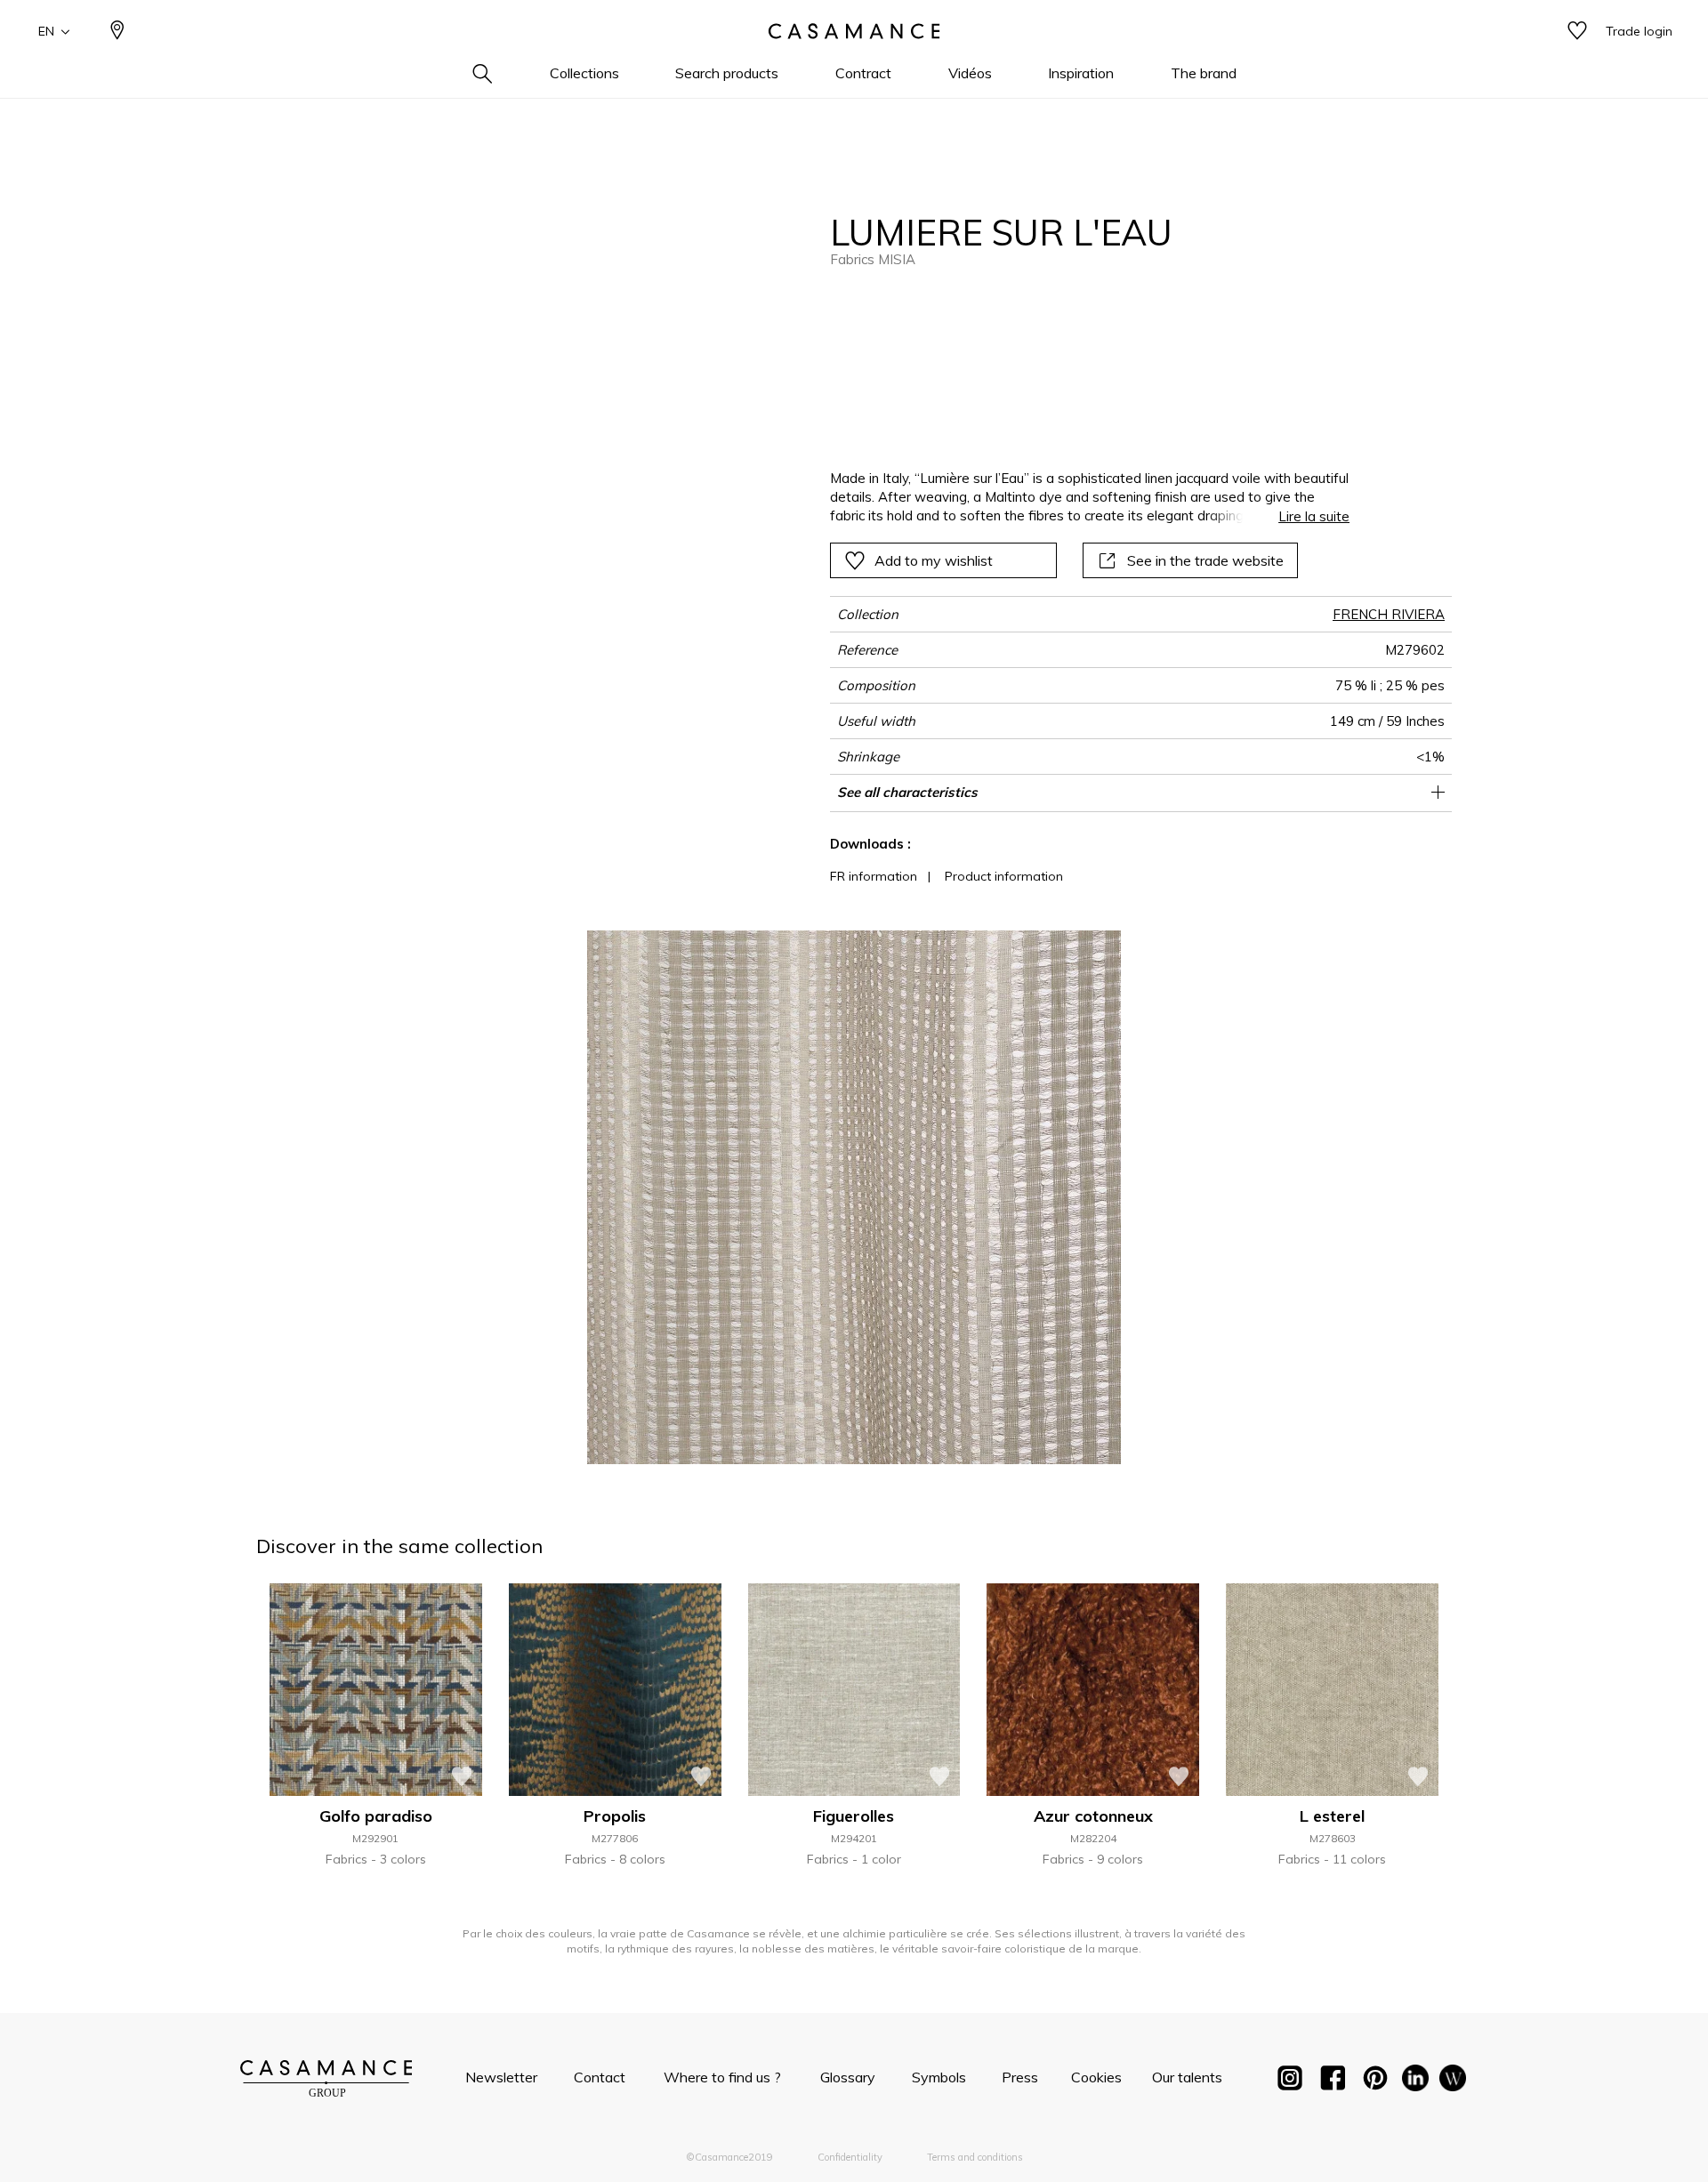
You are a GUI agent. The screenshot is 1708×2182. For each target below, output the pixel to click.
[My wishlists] (1577, 32)
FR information (874, 876)
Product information (1004, 876)
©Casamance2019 (729, 2157)
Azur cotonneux (1093, 1816)
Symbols (939, 2077)
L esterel (1332, 1816)
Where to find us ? (722, 2077)
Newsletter (501, 2077)
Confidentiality (850, 2157)
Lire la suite (1314, 516)
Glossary (848, 2077)
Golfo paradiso (376, 1816)
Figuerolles (854, 1816)
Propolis (615, 1816)
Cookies (1096, 2077)
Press (1020, 2077)
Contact (600, 2077)
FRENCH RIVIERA (1389, 614)
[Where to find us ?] (117, 32)
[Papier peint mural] (1453, 2081)
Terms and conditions (975, 2157)
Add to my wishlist (934, 560)
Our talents (1187, 2077)
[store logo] (854, 31)
